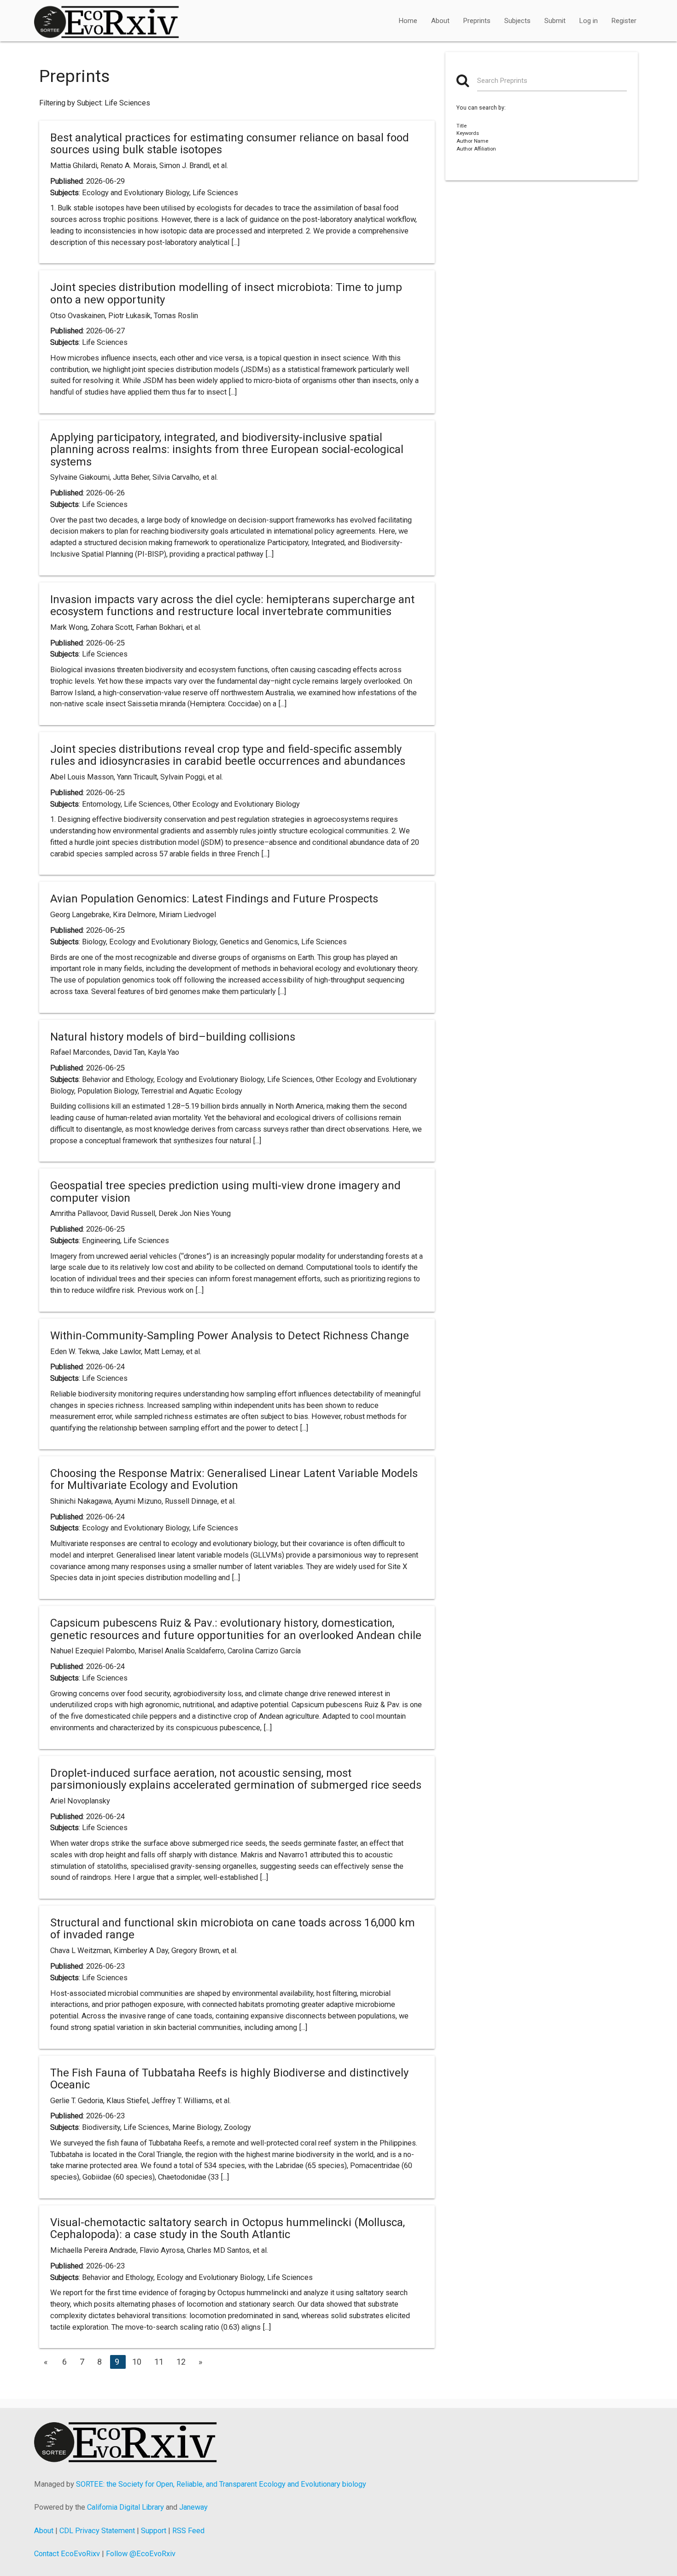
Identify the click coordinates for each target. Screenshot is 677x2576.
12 (181, 2362)
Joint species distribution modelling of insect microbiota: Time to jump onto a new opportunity (226, 293)
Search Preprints (502, 81)
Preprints (477, 21)
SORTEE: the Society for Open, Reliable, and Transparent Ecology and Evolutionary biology (221, 2484)
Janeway (193, 2507)
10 (137, 2362)
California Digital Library (125, 2507)
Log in (589, 21)
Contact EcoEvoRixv (67, 2554)
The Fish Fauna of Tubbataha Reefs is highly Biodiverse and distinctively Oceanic (229, 2079)
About (440, 21)
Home (408, 21)
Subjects (517, 21)
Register (624, 21)
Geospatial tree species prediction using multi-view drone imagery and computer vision (225, 1192)
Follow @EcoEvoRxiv (141, 2554)
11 (159, 2362)
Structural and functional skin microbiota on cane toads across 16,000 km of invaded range (233, 1929)
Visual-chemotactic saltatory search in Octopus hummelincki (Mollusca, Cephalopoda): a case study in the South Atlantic (228, 2228)
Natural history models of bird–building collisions (173, 1037)
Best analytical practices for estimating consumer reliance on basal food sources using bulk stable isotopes (230, 144)
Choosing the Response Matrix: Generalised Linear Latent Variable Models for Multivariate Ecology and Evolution (234, 1479)
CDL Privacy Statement (97, 2531)
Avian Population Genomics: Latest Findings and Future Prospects (214, 899)
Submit (555, 21)
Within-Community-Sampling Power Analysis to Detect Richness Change (230, 1336)
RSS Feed (188, 2531)
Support (154, 2531)
